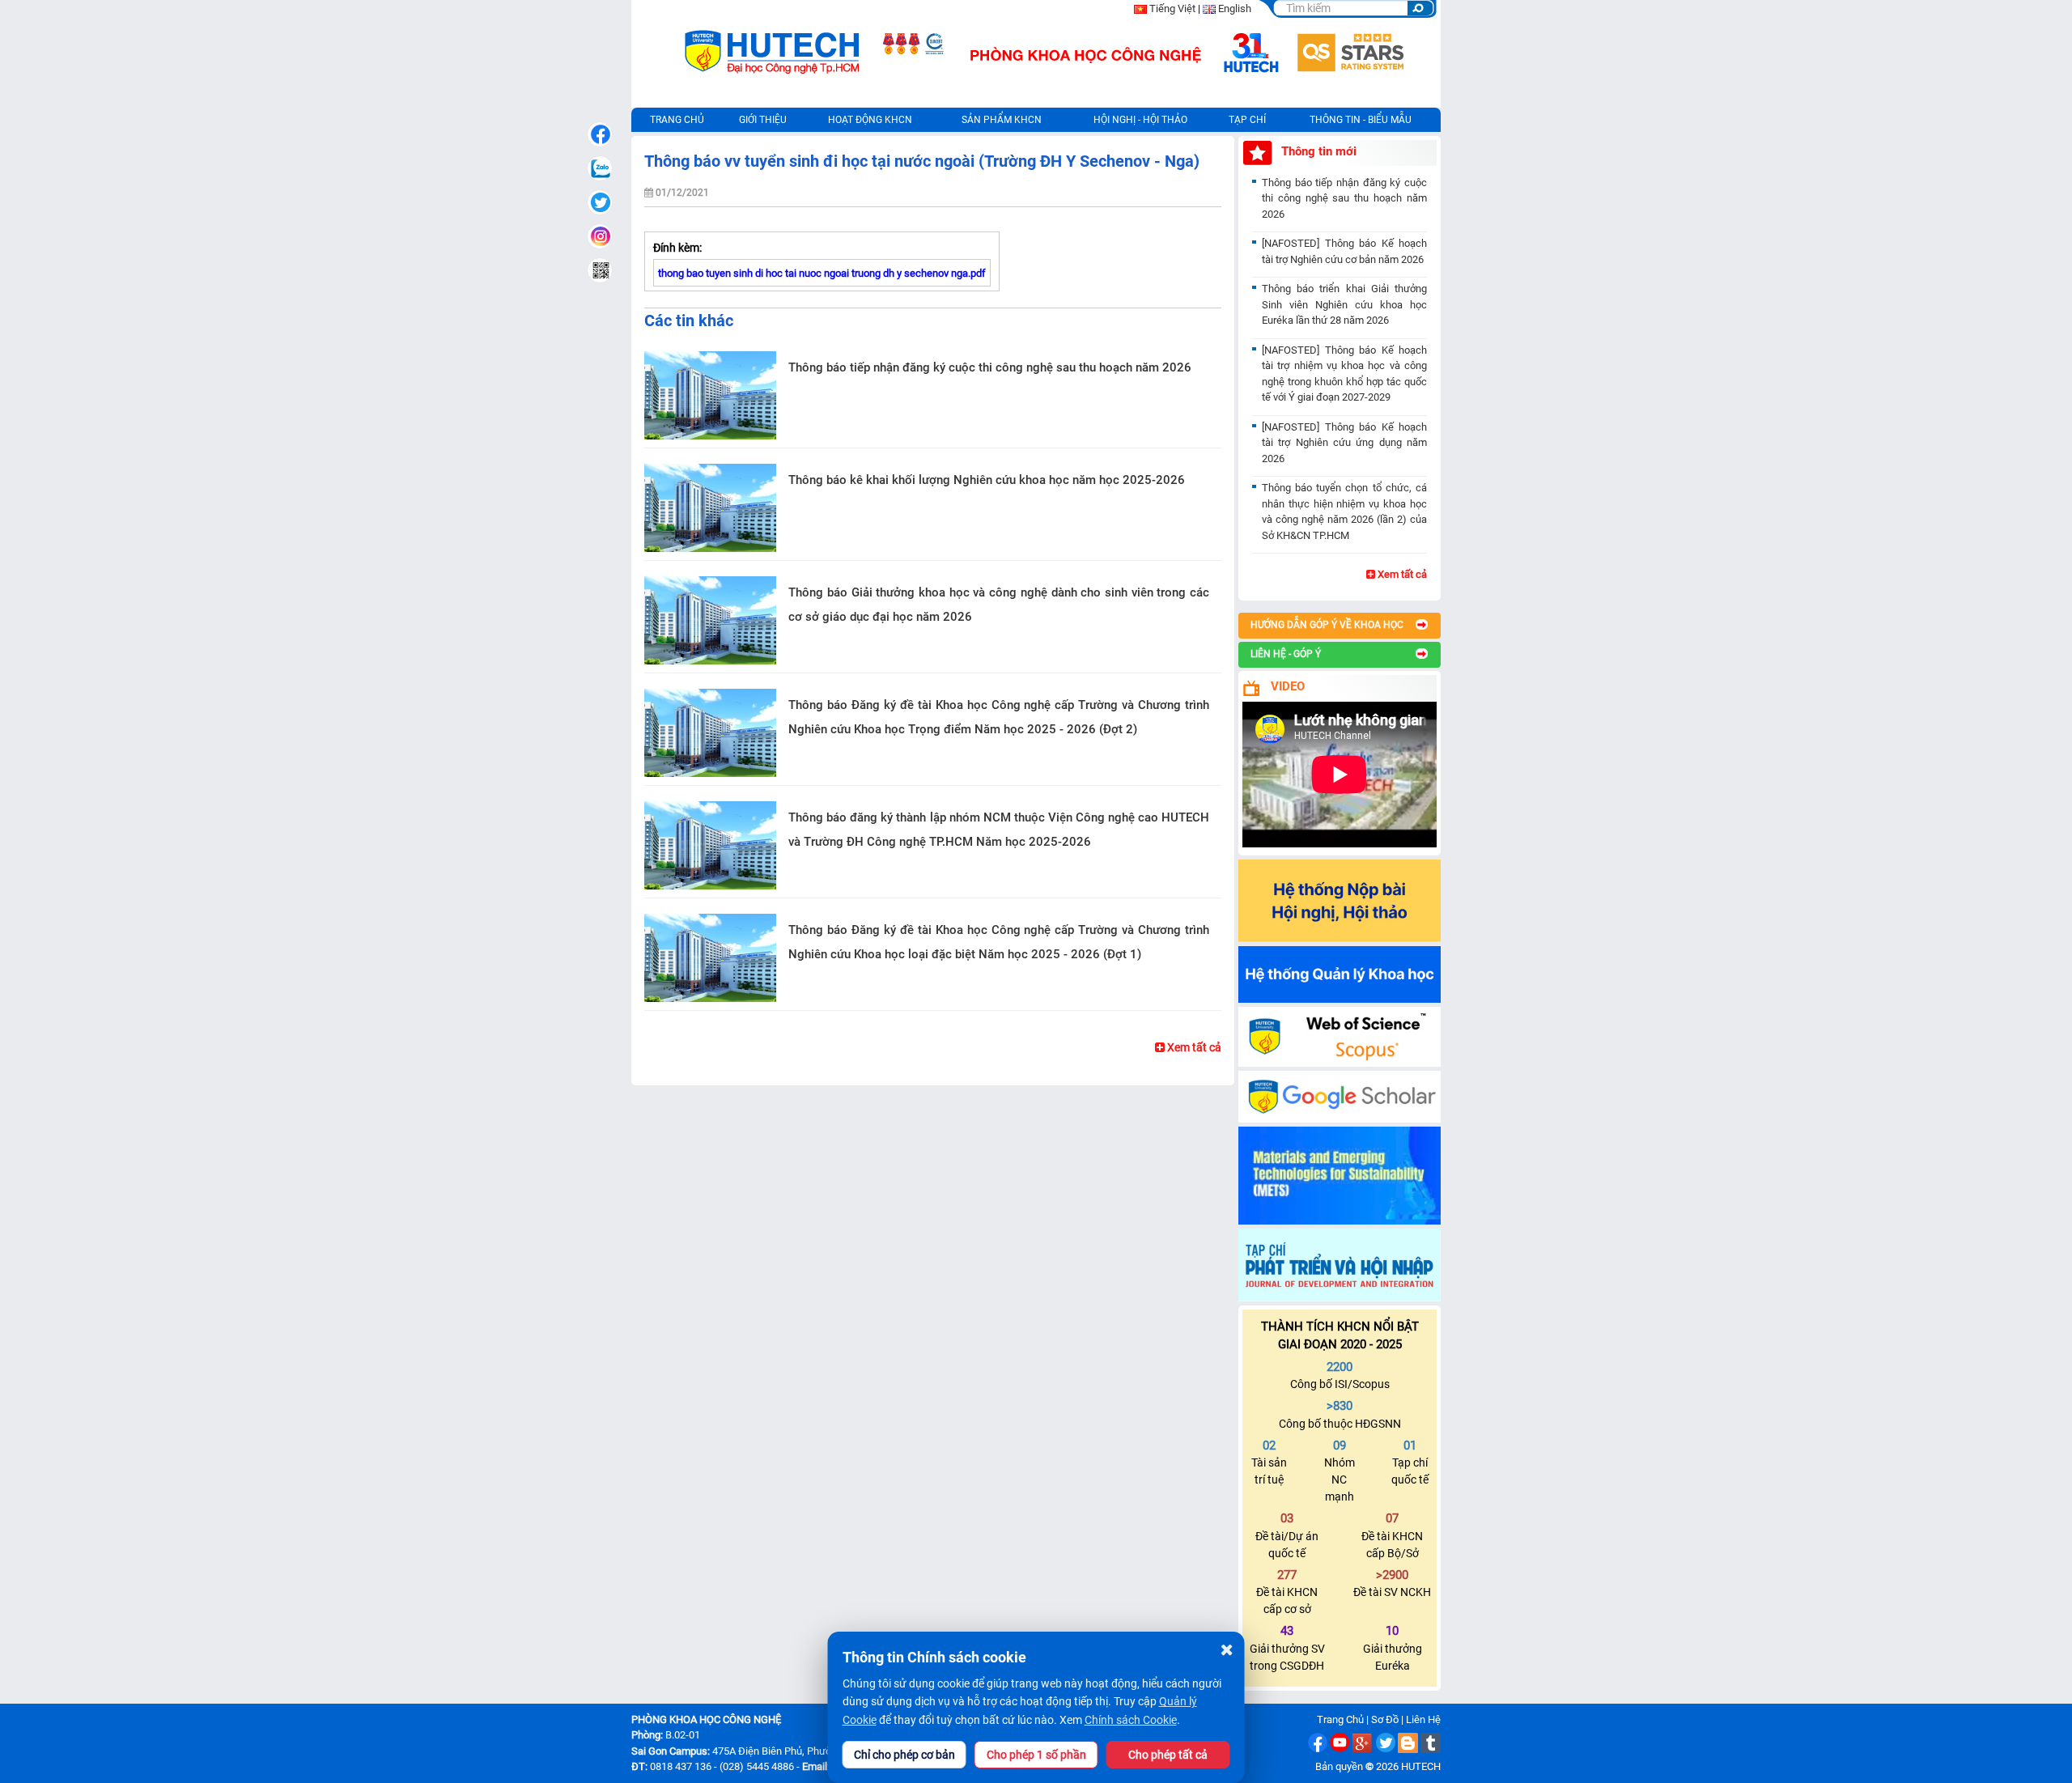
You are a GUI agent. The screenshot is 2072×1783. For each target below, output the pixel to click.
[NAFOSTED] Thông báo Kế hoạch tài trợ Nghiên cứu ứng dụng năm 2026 (1344, 443)
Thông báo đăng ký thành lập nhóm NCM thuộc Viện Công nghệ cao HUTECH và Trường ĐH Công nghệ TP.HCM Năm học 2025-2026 (999, 830)
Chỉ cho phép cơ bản (904, 1755)
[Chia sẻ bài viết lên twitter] (600, 202)
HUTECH (1421, 1766)
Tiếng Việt (1172, 8)
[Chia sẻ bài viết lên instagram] (600, 236)
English (1235, 8)
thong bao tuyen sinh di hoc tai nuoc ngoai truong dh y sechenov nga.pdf (822, 273)
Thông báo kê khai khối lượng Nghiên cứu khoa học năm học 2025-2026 (987, 480)
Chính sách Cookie (1131, 1720)
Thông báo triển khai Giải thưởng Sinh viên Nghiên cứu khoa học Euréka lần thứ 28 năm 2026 (1344, 304)
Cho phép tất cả (1168, 1755)
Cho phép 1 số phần (1036, 1755)
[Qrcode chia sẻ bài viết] (600, 270)
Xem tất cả (1193, 1047)
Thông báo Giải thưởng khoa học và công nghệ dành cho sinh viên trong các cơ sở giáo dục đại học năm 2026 (999, 605)
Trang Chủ (1340, 1719)
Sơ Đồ (1385, 1719)
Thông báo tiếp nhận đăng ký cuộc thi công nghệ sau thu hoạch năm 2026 (990, 367)
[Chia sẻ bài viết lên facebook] (600, 134)
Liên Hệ (1423, 1719)
